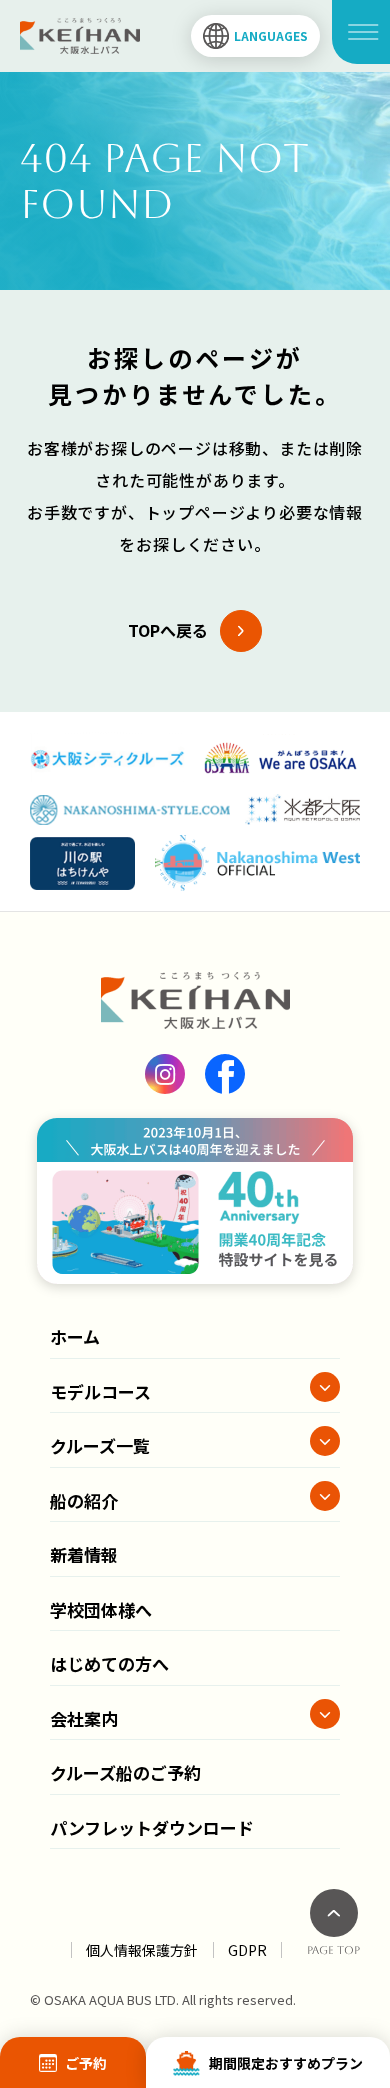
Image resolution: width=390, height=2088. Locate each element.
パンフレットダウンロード (152, 1827)
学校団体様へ (101, 1609)
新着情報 (84, 1554)
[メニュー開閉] (361, 32)
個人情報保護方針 (142, 1950)
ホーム (75, 1336)
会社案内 (84, 1718)
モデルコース (100, 1391)
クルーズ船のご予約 (125, 1772)
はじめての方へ (109, 1663)
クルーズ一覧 (100, 1445)
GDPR (247, 1950)
